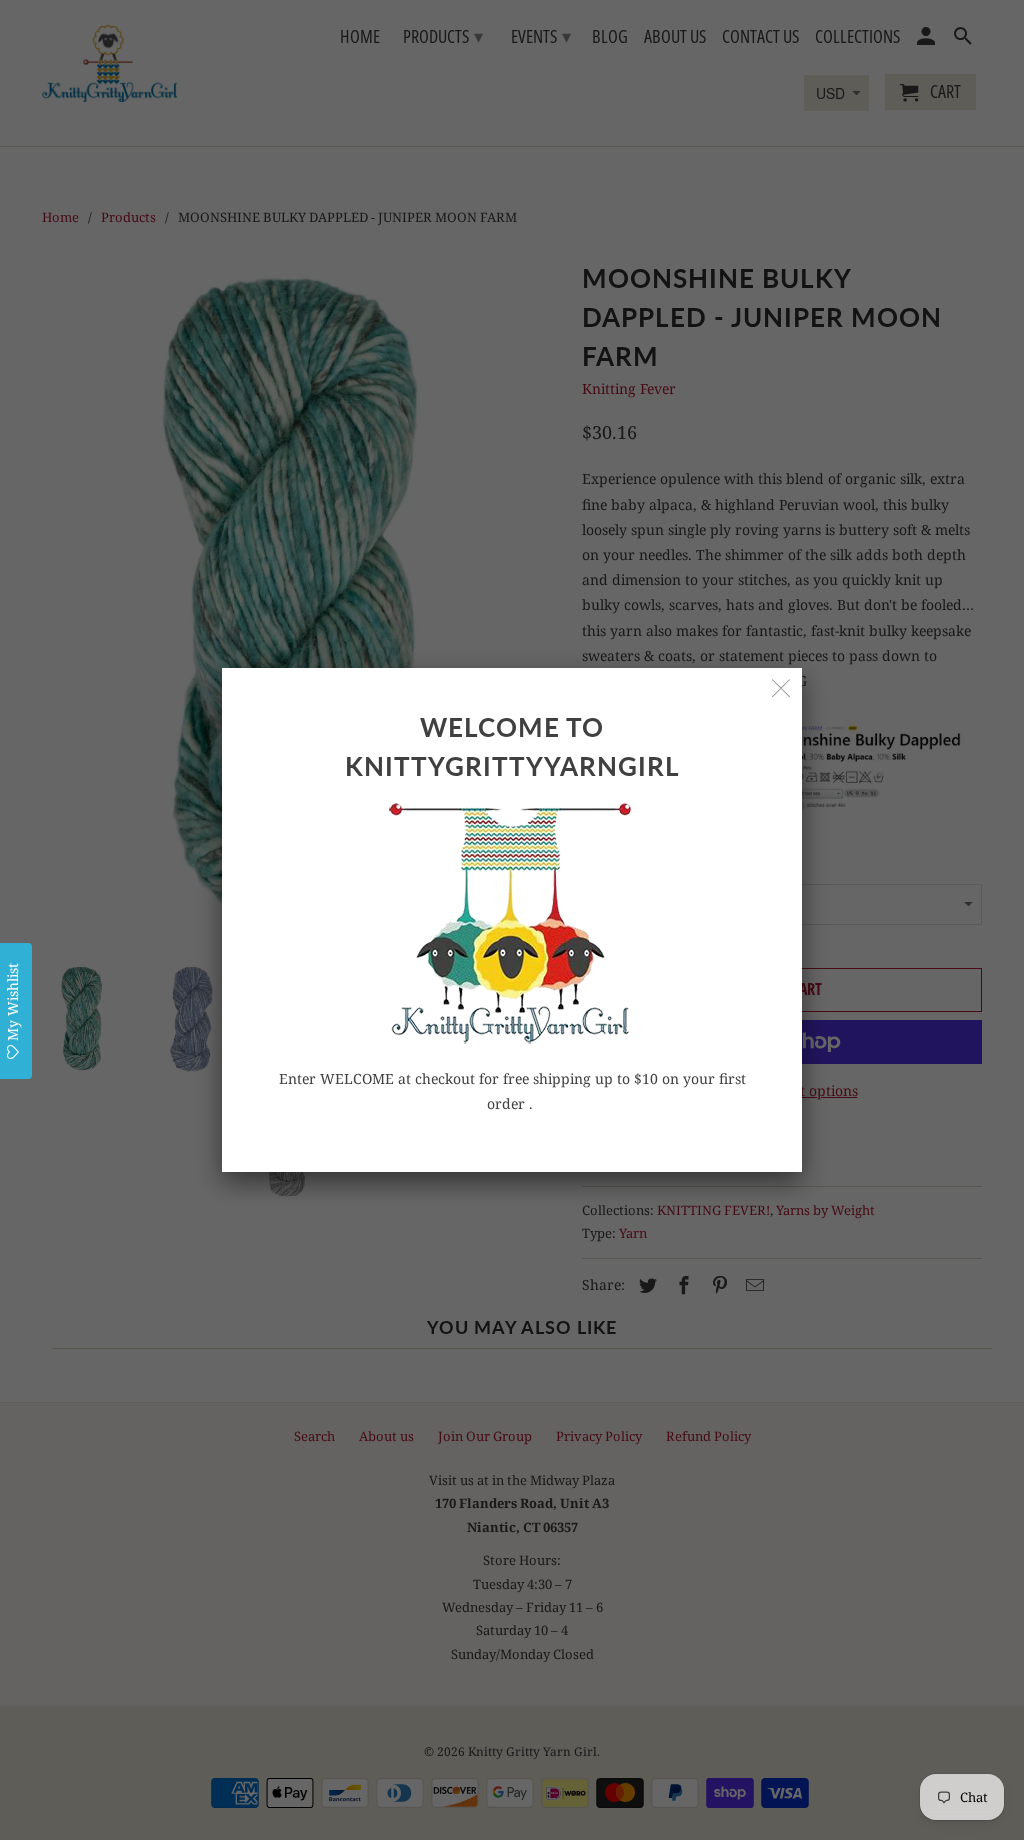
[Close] (781, 688)
